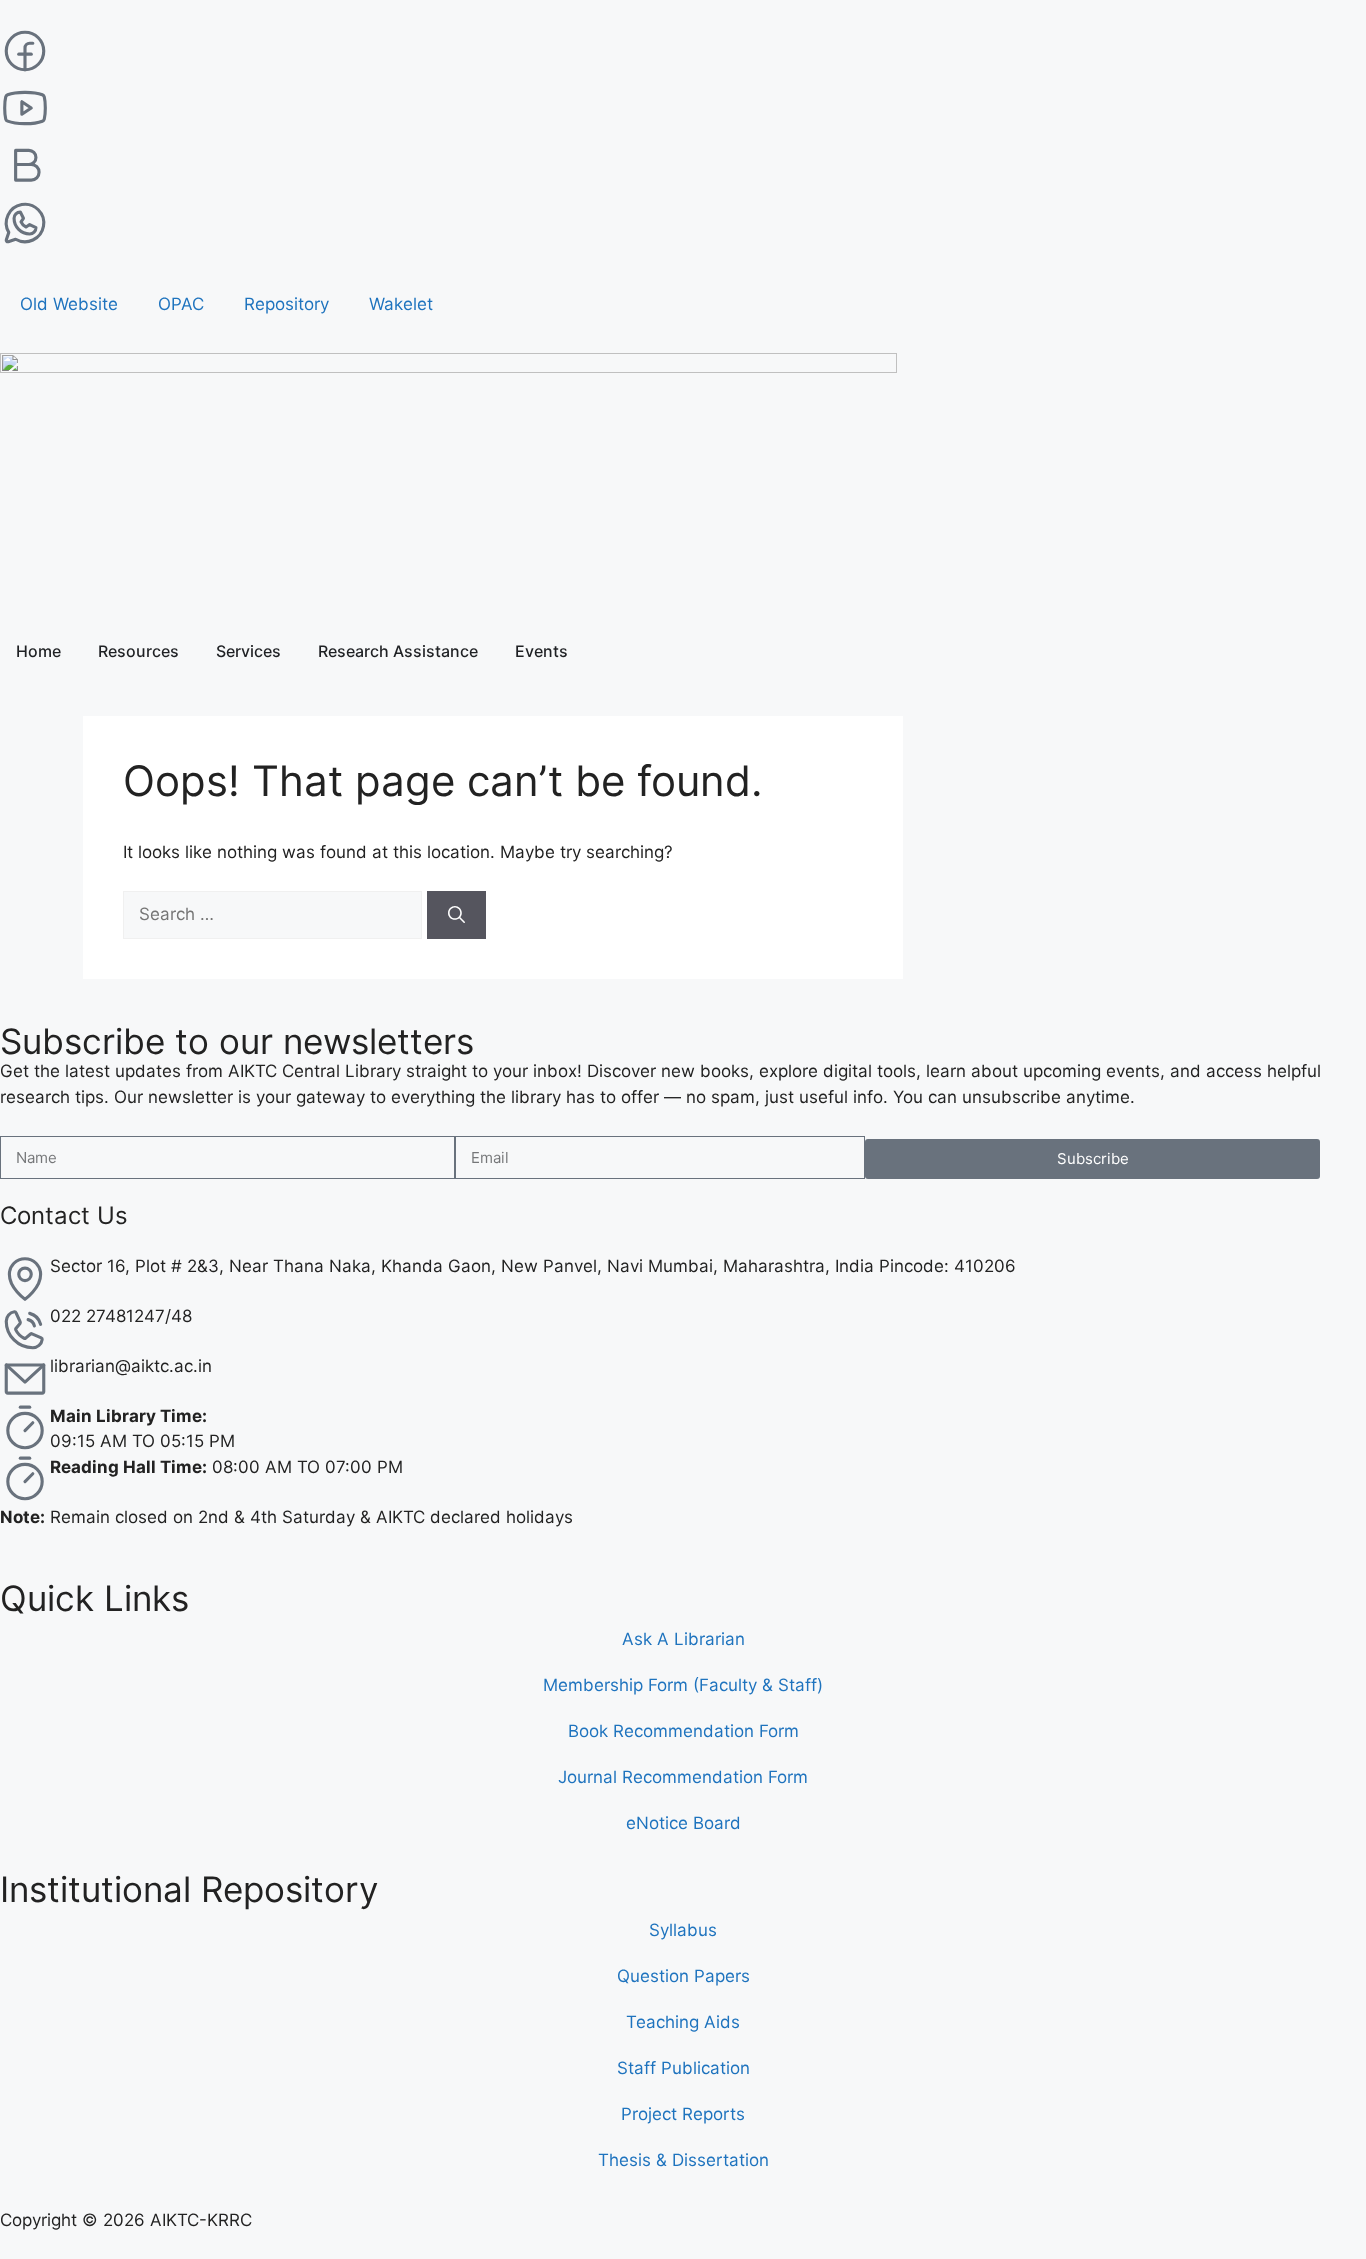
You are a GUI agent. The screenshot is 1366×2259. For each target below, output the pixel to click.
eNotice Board (683, 1823)
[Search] (456, 915)
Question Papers (683, 1976)
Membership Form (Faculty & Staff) (683, 1685)
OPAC (181, 304)
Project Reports (683, 2114)
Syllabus (683, 1930)
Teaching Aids (683, 2022)
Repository (286, 304)
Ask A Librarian (683, 1639)
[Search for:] (275, 914)
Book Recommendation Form (683, 1731)
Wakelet (401, 304)
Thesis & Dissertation (683, 2160)
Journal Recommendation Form (683, 1777)
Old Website (69, 304)
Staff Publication (683, 2068)
